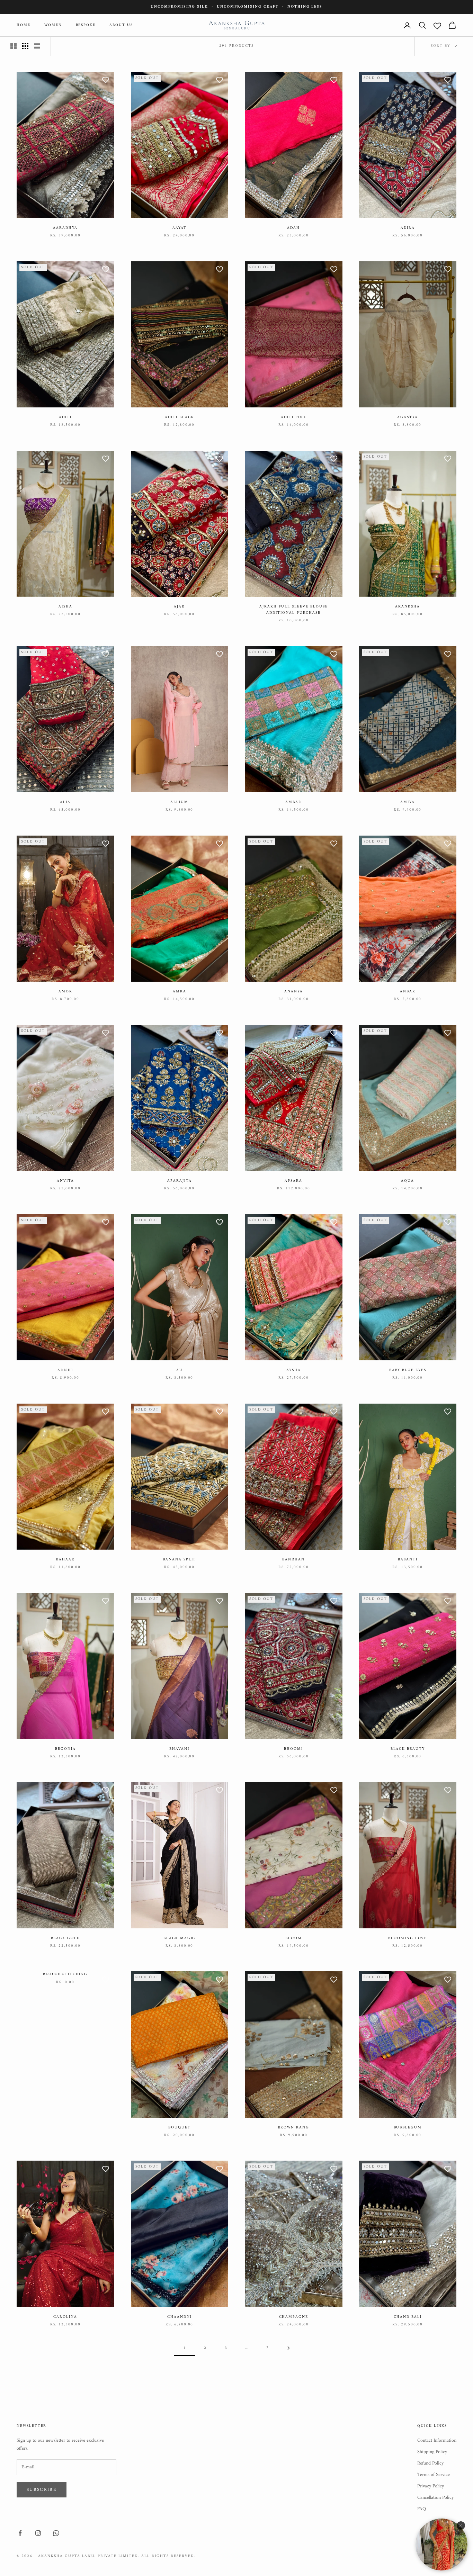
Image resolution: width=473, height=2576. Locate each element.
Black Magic (179, 1938)
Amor (65, 992)
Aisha (65, 607)
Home (24, 25)
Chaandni (180, 2317)
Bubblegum (408, 2128)
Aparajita (180, 1181)
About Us (121, 25)
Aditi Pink (293, 417)
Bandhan (293, 1560)
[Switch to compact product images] (37, 46)
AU (180, 1370)
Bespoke (86, 25)
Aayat (180, 228)
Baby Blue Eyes (408, 1370)
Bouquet (180, 2128)
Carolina (65, 2317)
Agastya (408, 417)
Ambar (293, 802)
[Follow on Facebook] (20, 2533)
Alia (65, 802)
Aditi (65, 417)
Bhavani (179, 1749)
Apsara (293, 1181)
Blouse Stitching (65, 1974)
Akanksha (408, 607)
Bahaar (65, 1560)
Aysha (294, 1370)
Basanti (408, 1560)
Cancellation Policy (435, 2498)
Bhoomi (293, 1749)
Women (53, 25)
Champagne (294, 2317)
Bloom (294, 1938)
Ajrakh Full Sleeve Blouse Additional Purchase (294, 610)
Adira (408, 228)
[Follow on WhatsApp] (56, 2533)
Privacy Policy (431, 2486)
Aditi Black (179, 417)
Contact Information (437, 2440)
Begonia (65, 1749)
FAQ (422, 2509)
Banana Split (179, 1560)
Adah (293, 228)
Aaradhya (65, 228)
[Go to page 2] (288, 2348)
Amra (180, 992)
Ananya (294, 992)
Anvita (65, 1181)
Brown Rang (294, 2128)
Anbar (408, 992)
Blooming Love (408, 1938)
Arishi (65, 1370)
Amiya (408, 802)
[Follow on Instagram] (38, 2533)
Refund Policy (430, 2463)
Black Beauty (408, 1749)
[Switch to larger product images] (14, 46)
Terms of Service (434, 2475)
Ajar (179, 607)
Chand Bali (408, 2317)
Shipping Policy (432, 2452)
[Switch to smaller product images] (25, 46)
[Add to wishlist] (106, 81)
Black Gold (65, 1938)
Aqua (408, 1181)
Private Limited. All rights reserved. (146, 2556)
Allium (179, 802)
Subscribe (42, 2490)
